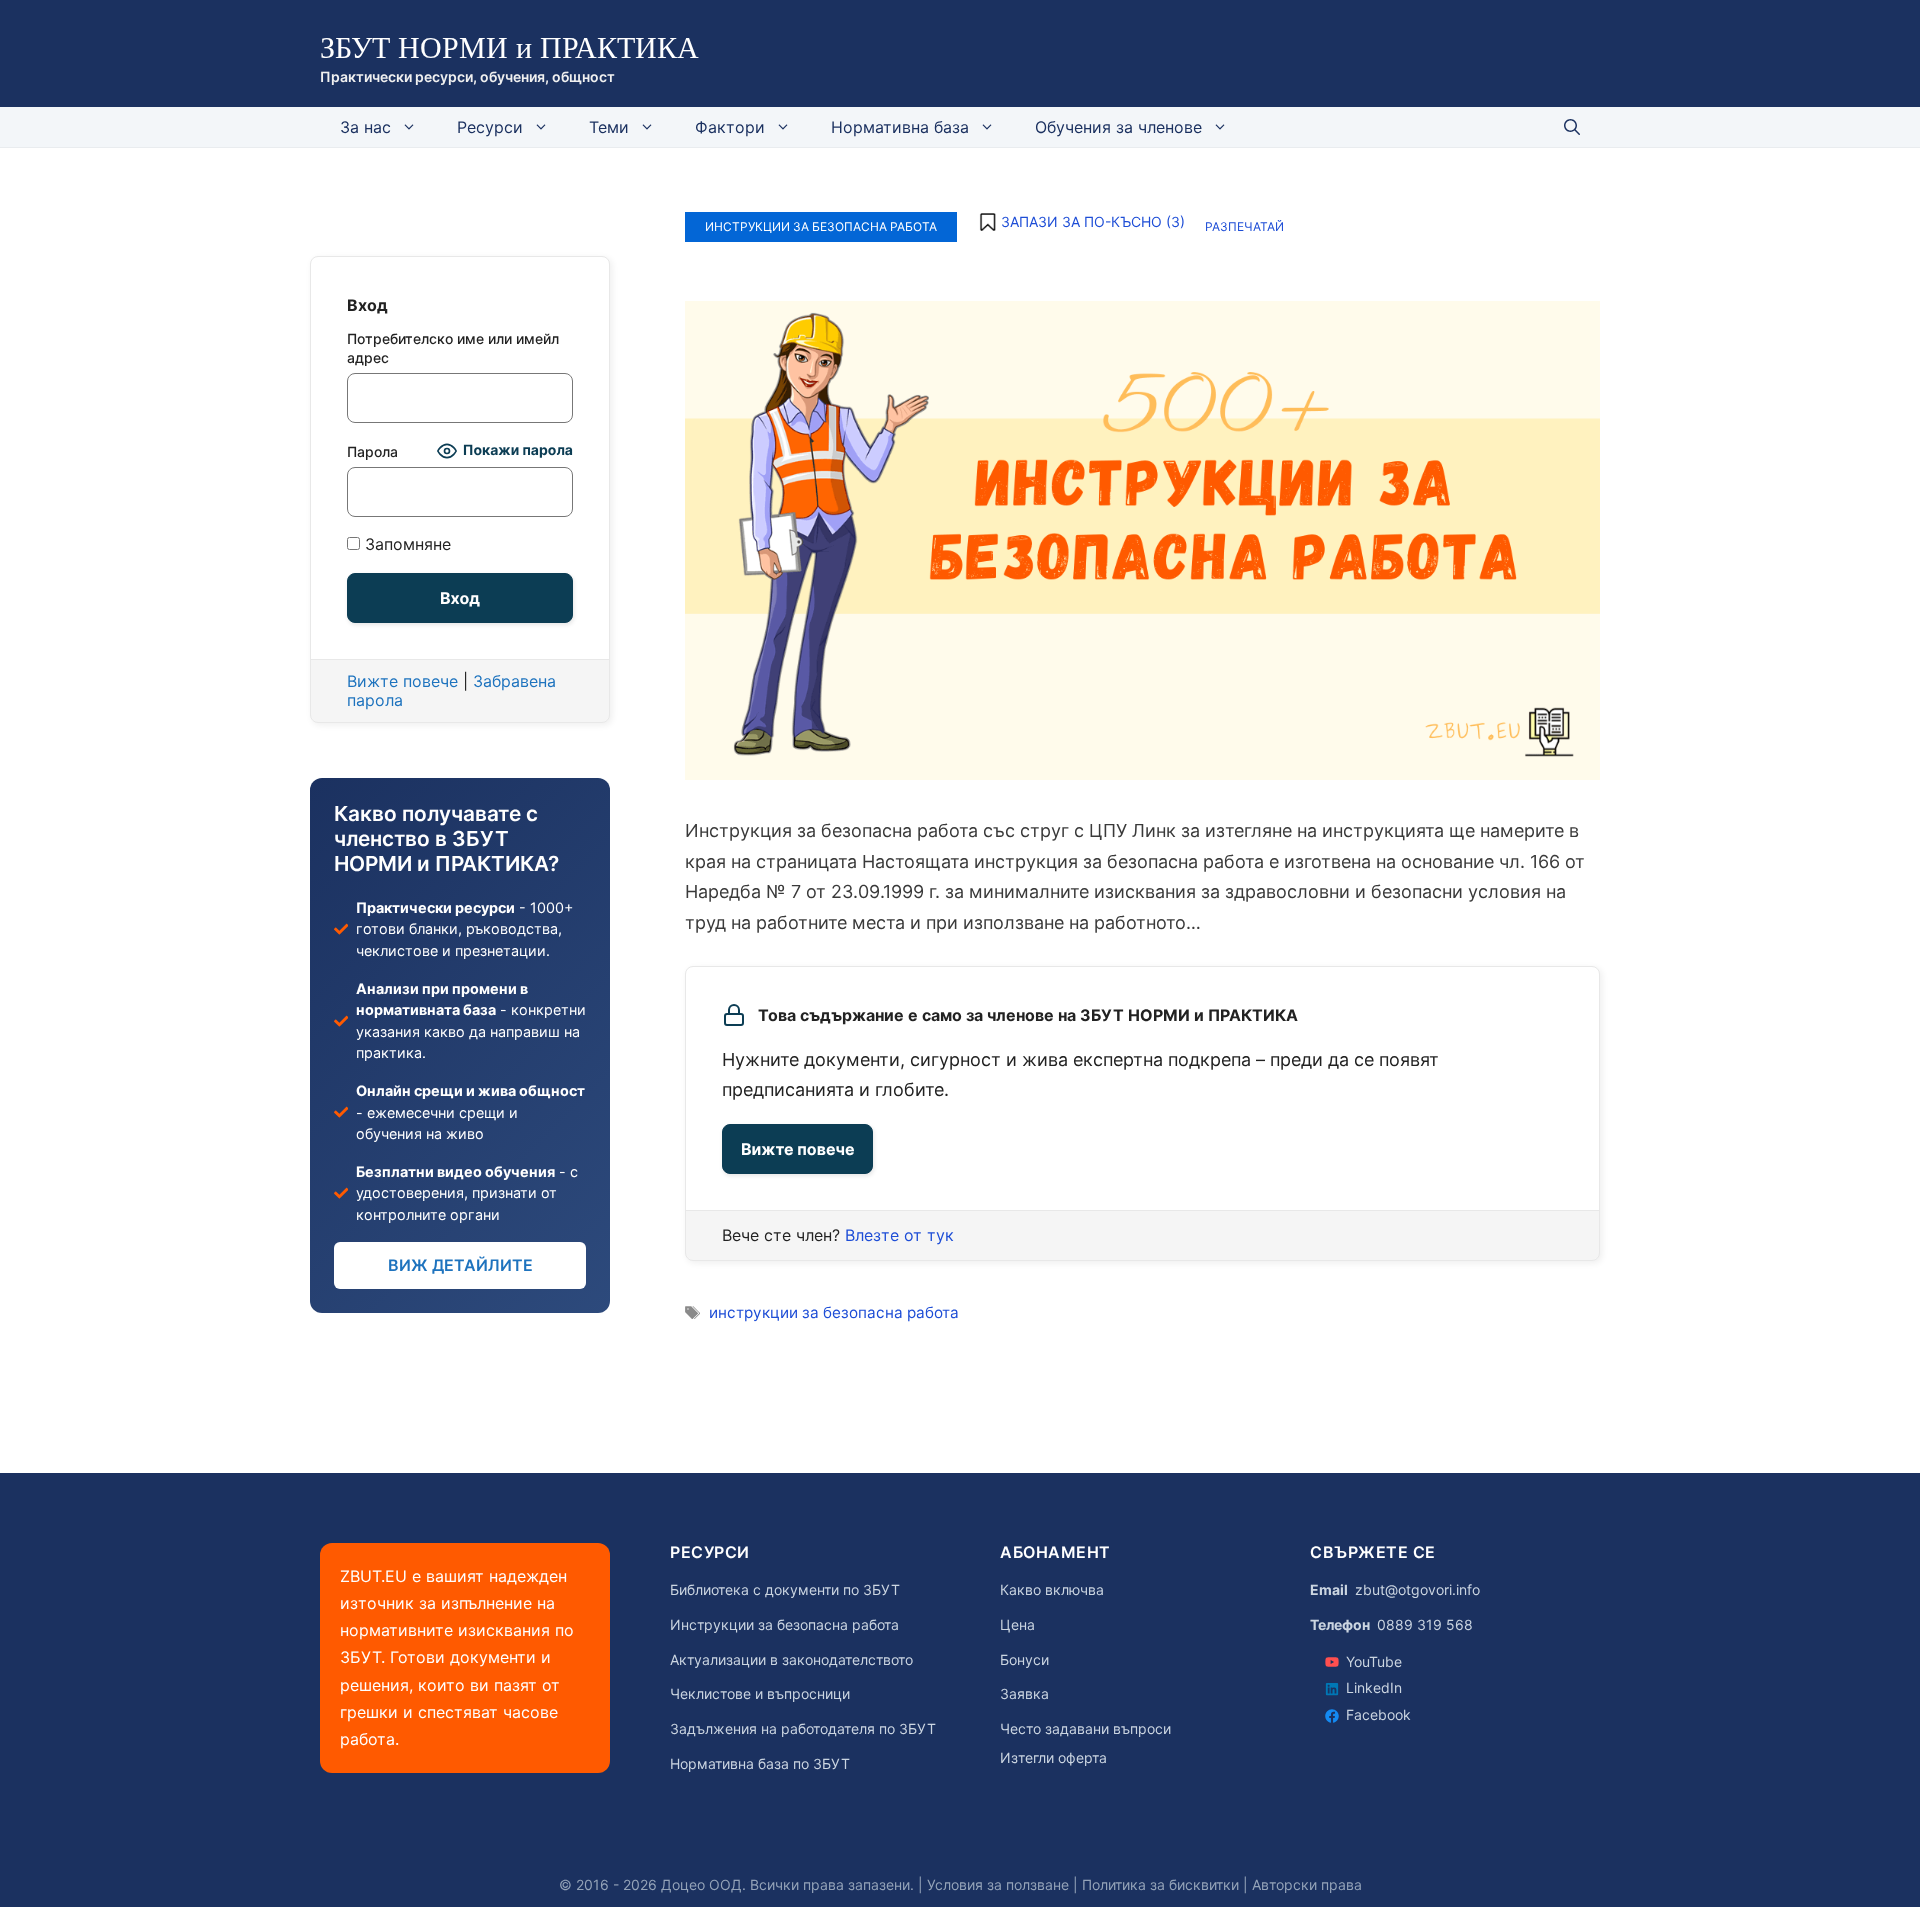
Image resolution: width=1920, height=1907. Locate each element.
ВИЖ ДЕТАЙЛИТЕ (460, 1265)
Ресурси (490, 127)
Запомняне (405, 544)
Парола (372, 451)
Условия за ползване (998, 1884)
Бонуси (1024, 1660)
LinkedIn (1374, 1687)
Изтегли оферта (1053, 1758)
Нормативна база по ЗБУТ (760, 1764)
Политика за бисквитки (1160, 1884)
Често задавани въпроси (1085, 1729)
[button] (1081, 222)
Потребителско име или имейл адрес (453, 348)
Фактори (730, 127)
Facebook (1378, 1714)
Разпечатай (1244, 226)
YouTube (1374, 1661)
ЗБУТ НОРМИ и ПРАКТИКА (509, 47)
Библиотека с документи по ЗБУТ (785, 1590)
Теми (609, 127)
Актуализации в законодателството (791, 1660)
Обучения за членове (1118, 127)
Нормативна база (900, 127)
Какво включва (1052, 1590)
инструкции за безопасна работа (834, 1312)
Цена (1017, 1625)
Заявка (1024, 1694)
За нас (365, 127)
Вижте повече (797, 1149)
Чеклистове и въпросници (760, 1694)
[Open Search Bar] (1572, 127)
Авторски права (1307, 1884)
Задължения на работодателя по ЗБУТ (803, 1729)
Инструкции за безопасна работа (821, 226)
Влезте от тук (899, 1235)
